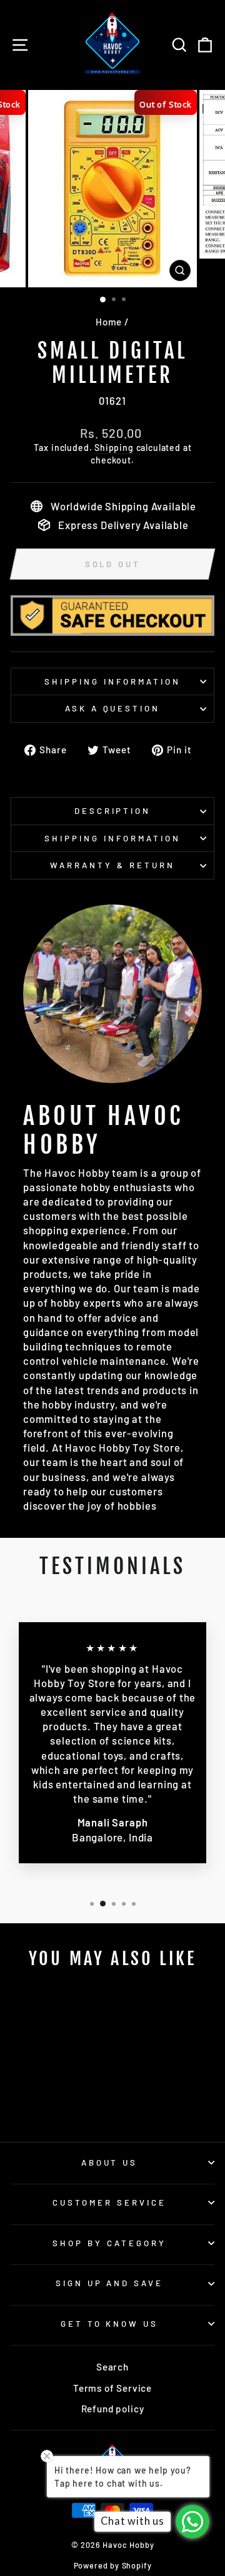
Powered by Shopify (113, 2565)
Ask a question (113, 708)
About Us (110, 2162)
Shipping (114, 448)
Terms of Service (112, 2388)
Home (109, 322)
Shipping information (112, 681)
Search (112, 2367)
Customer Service (109, 2202)
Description (113, 811)
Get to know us (110, 2324)
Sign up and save (110, 2283)
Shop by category (109, 2243)
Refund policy (113, 2409)
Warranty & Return (112, 865)
